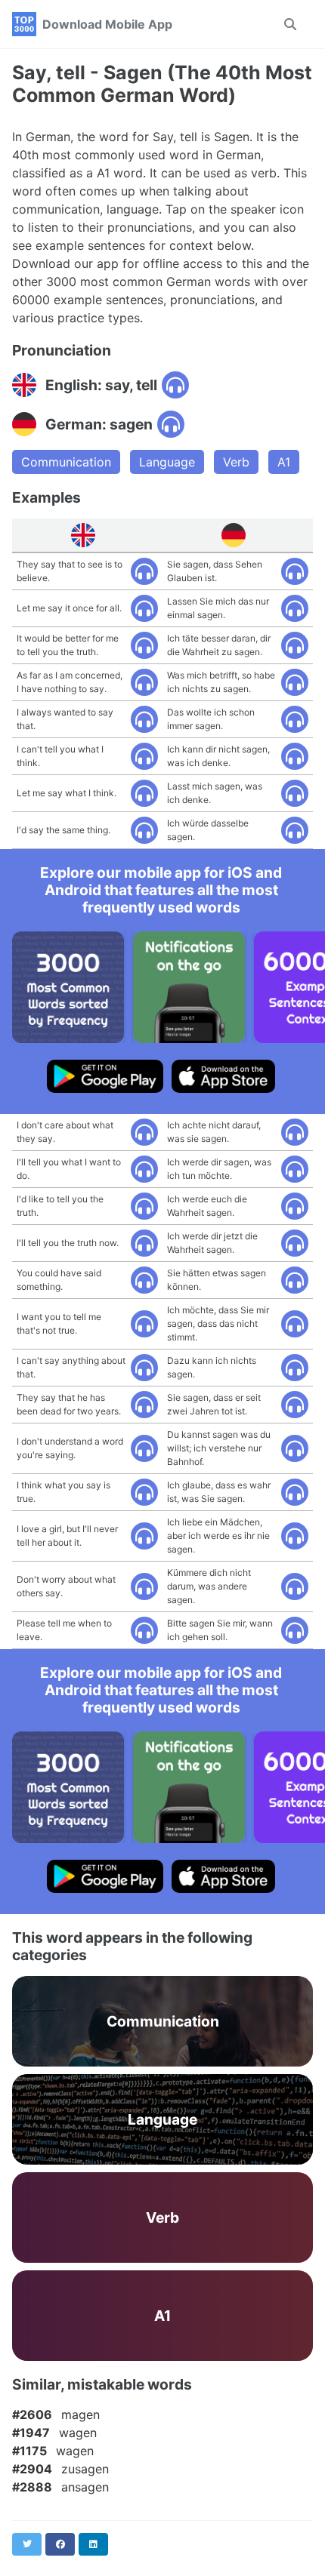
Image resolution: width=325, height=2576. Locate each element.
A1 (284, 462)
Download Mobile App (107, 24)
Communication (66, 462)
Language (167, 462)
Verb (236, 462)
